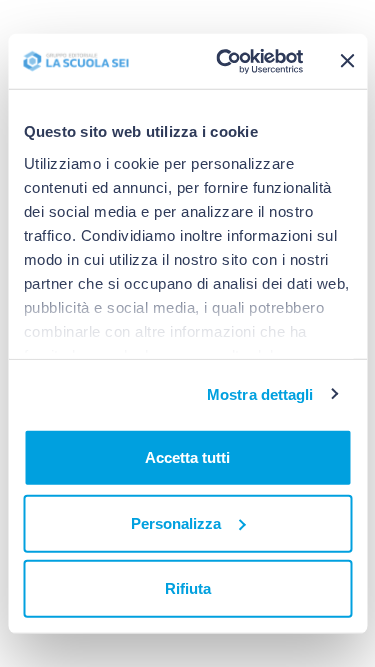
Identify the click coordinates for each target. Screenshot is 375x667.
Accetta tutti (187, 457)
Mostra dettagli (260, 393)
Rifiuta (188, 588)
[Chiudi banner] (348, 61)
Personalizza (176, 522)
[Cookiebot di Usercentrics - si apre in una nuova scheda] (226, 61)
